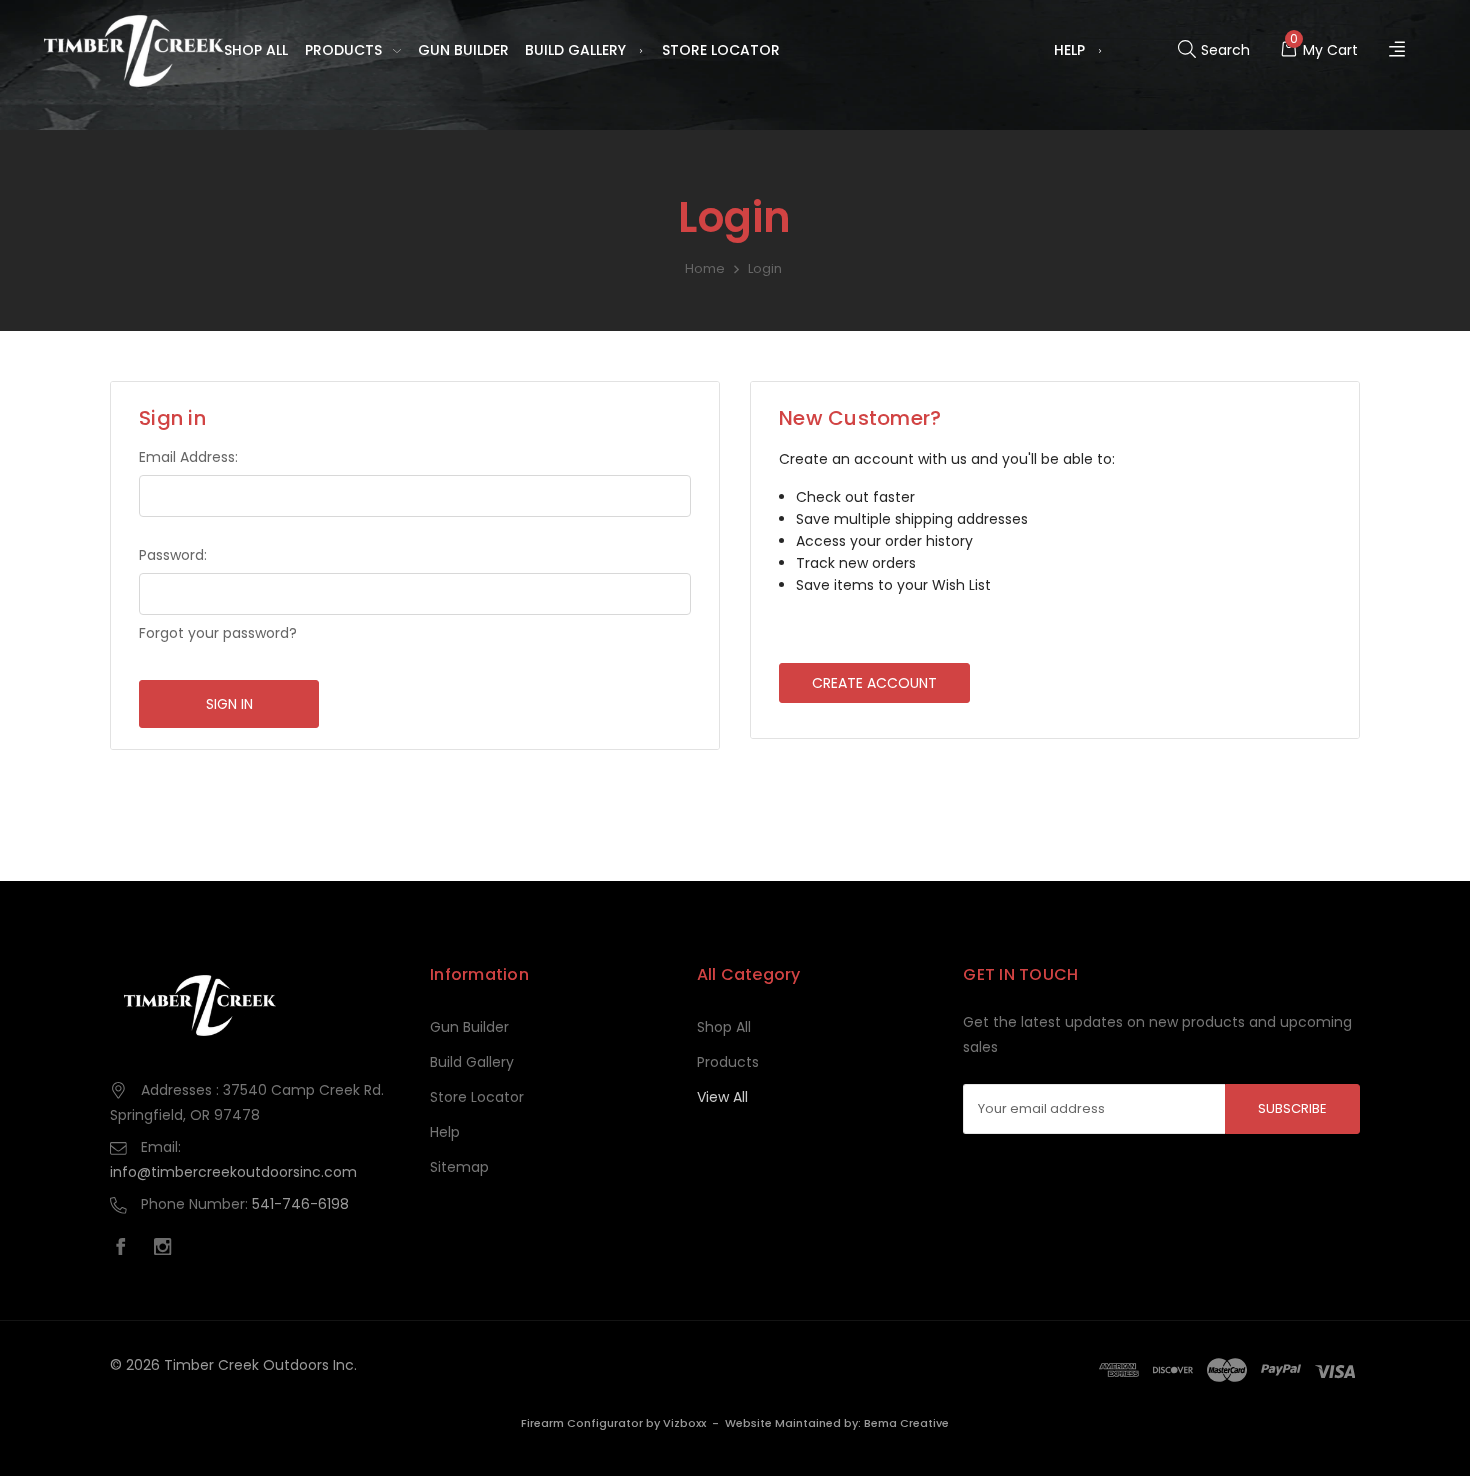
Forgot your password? (218, 633)
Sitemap (459, 1167)
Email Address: (188, 457)
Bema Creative (906, 1423)
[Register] (1399, 50)
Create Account (874, 683)
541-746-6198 (300, 1204)
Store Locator (721, 50)
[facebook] (126, 1249)
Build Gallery (575, 50)
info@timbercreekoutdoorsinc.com (233, 1172)
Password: (173, 555)
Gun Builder (463, 50)
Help (1069, 50)
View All (722, 1097)
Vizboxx (684, 1423)
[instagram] (168, 1249)
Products (343, 50)
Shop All (256, 50)
